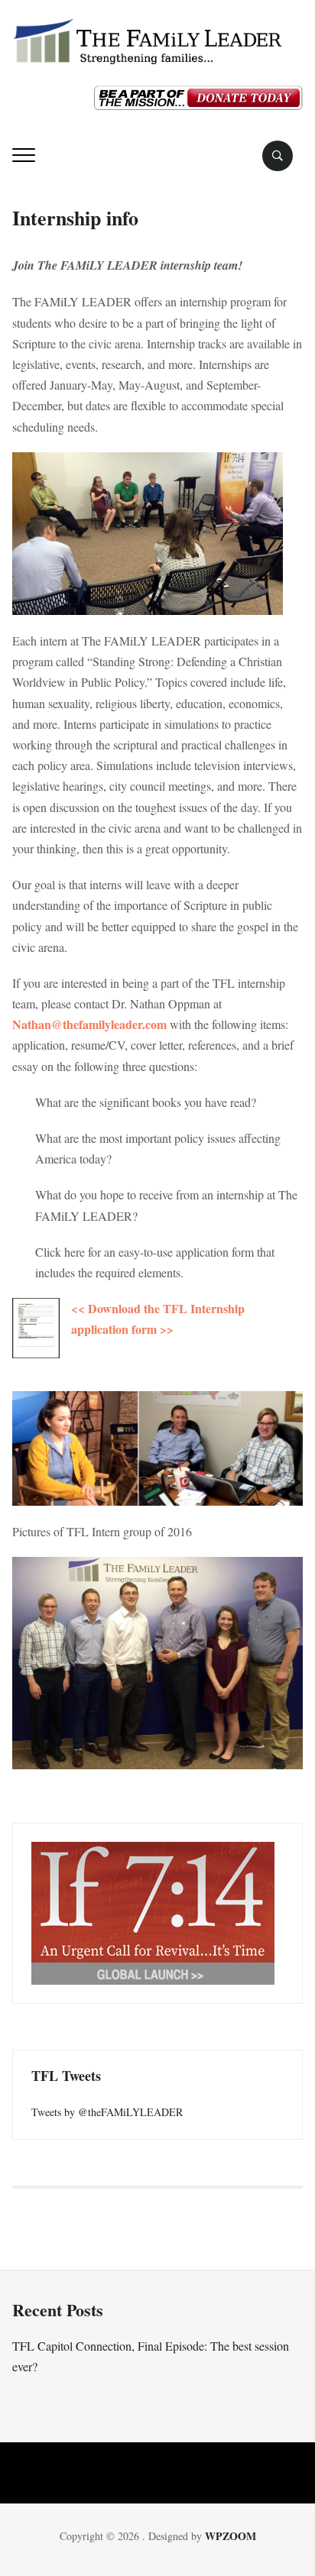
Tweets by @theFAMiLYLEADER (107, 2112)
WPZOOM (231, 2536)
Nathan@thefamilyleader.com (91, 1024)
